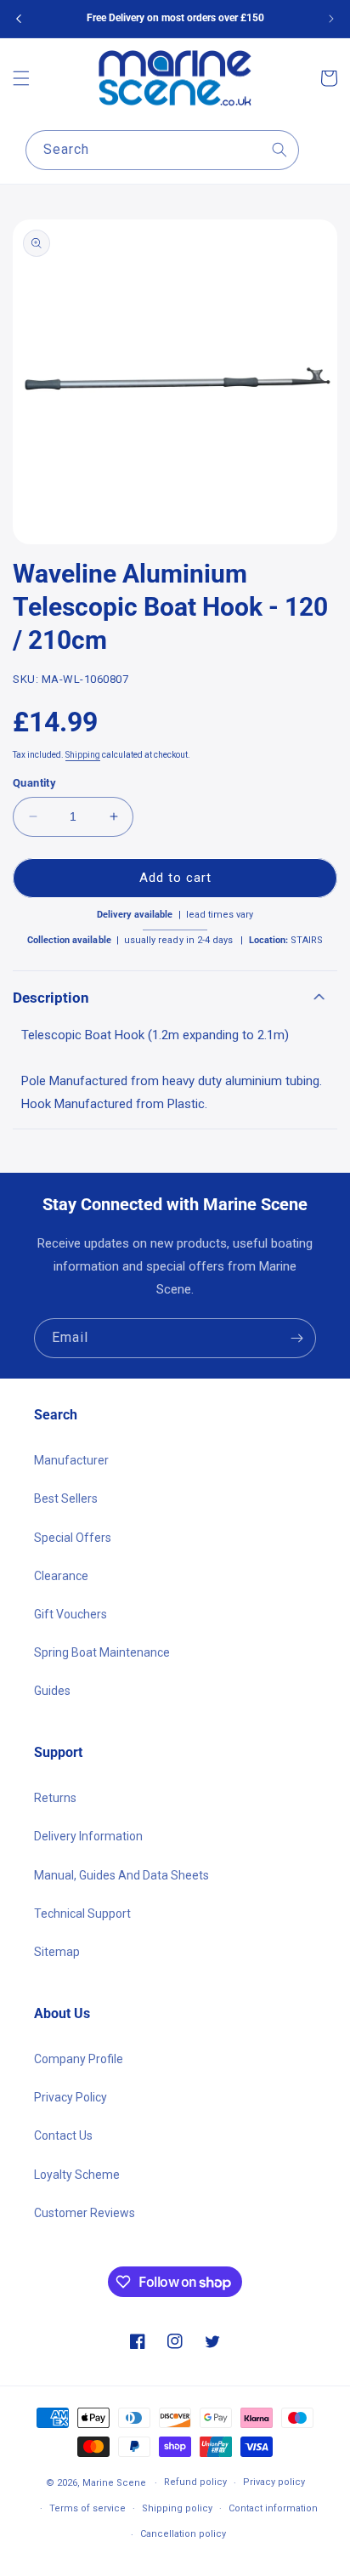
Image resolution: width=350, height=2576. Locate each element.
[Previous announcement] (19, 19)
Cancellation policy (183, 2534)
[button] (21, 78)
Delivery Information (88, 1836)
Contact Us (63, 2135)
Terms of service (87, 2508)
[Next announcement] (331, 19)
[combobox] (162, 150)
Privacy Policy (71, 2097)
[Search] (279, 150)
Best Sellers (66, 1498)
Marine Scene (114, 2483)
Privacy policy (274, 2482)
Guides (52, 1691)
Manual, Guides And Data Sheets (121, 1875)
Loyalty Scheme (77, 2175)
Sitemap (57, 1952)
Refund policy (195, 2482)
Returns (55, 1798)
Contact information (273, 2508)
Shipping (83, 755)
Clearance (61, 1576)
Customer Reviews (85, 2213)
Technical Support (82, 1914)
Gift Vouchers (71, 1614)
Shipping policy (177, 2508)
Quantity (34, 783)
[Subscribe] (296, 1338)
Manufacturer (71, 1460)
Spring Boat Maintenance (102, 1652)
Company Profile (79, 2059)
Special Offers (73, 1538)
